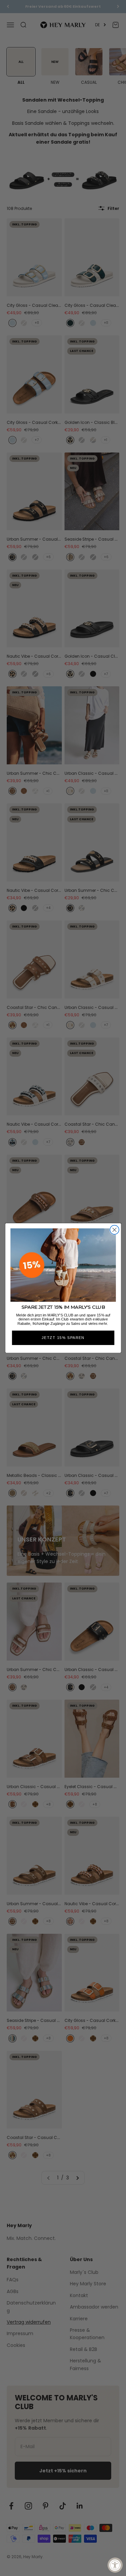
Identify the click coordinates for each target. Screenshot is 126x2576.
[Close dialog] (114, 1230)
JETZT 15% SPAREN (63, 1338)
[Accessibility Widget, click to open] (115, 2565)
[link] (63, 1265)
